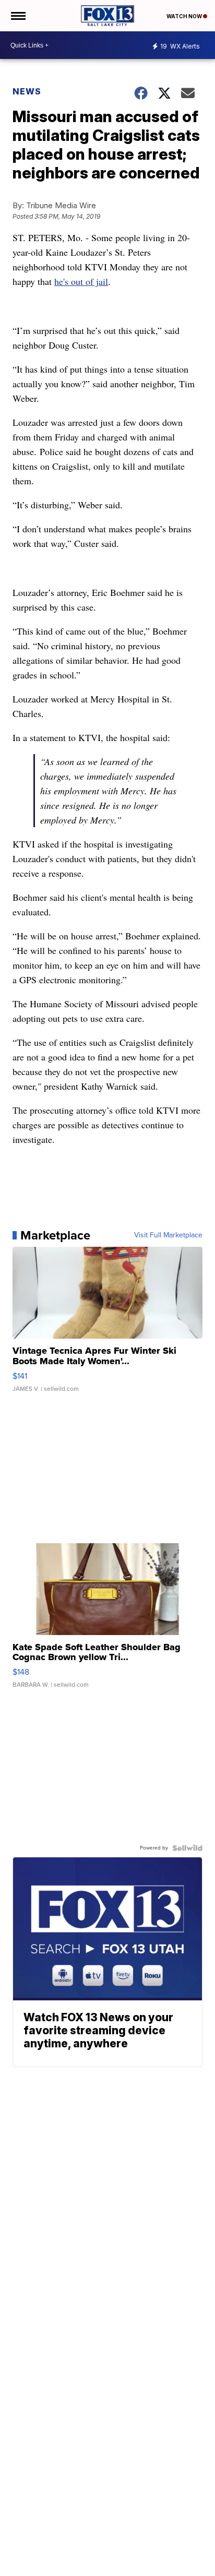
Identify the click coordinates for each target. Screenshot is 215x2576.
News (27, 91)
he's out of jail (81, 281)
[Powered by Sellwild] (187, 1848)
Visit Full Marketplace (168, 1235)
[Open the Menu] (17, 16)
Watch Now (185, 16)
